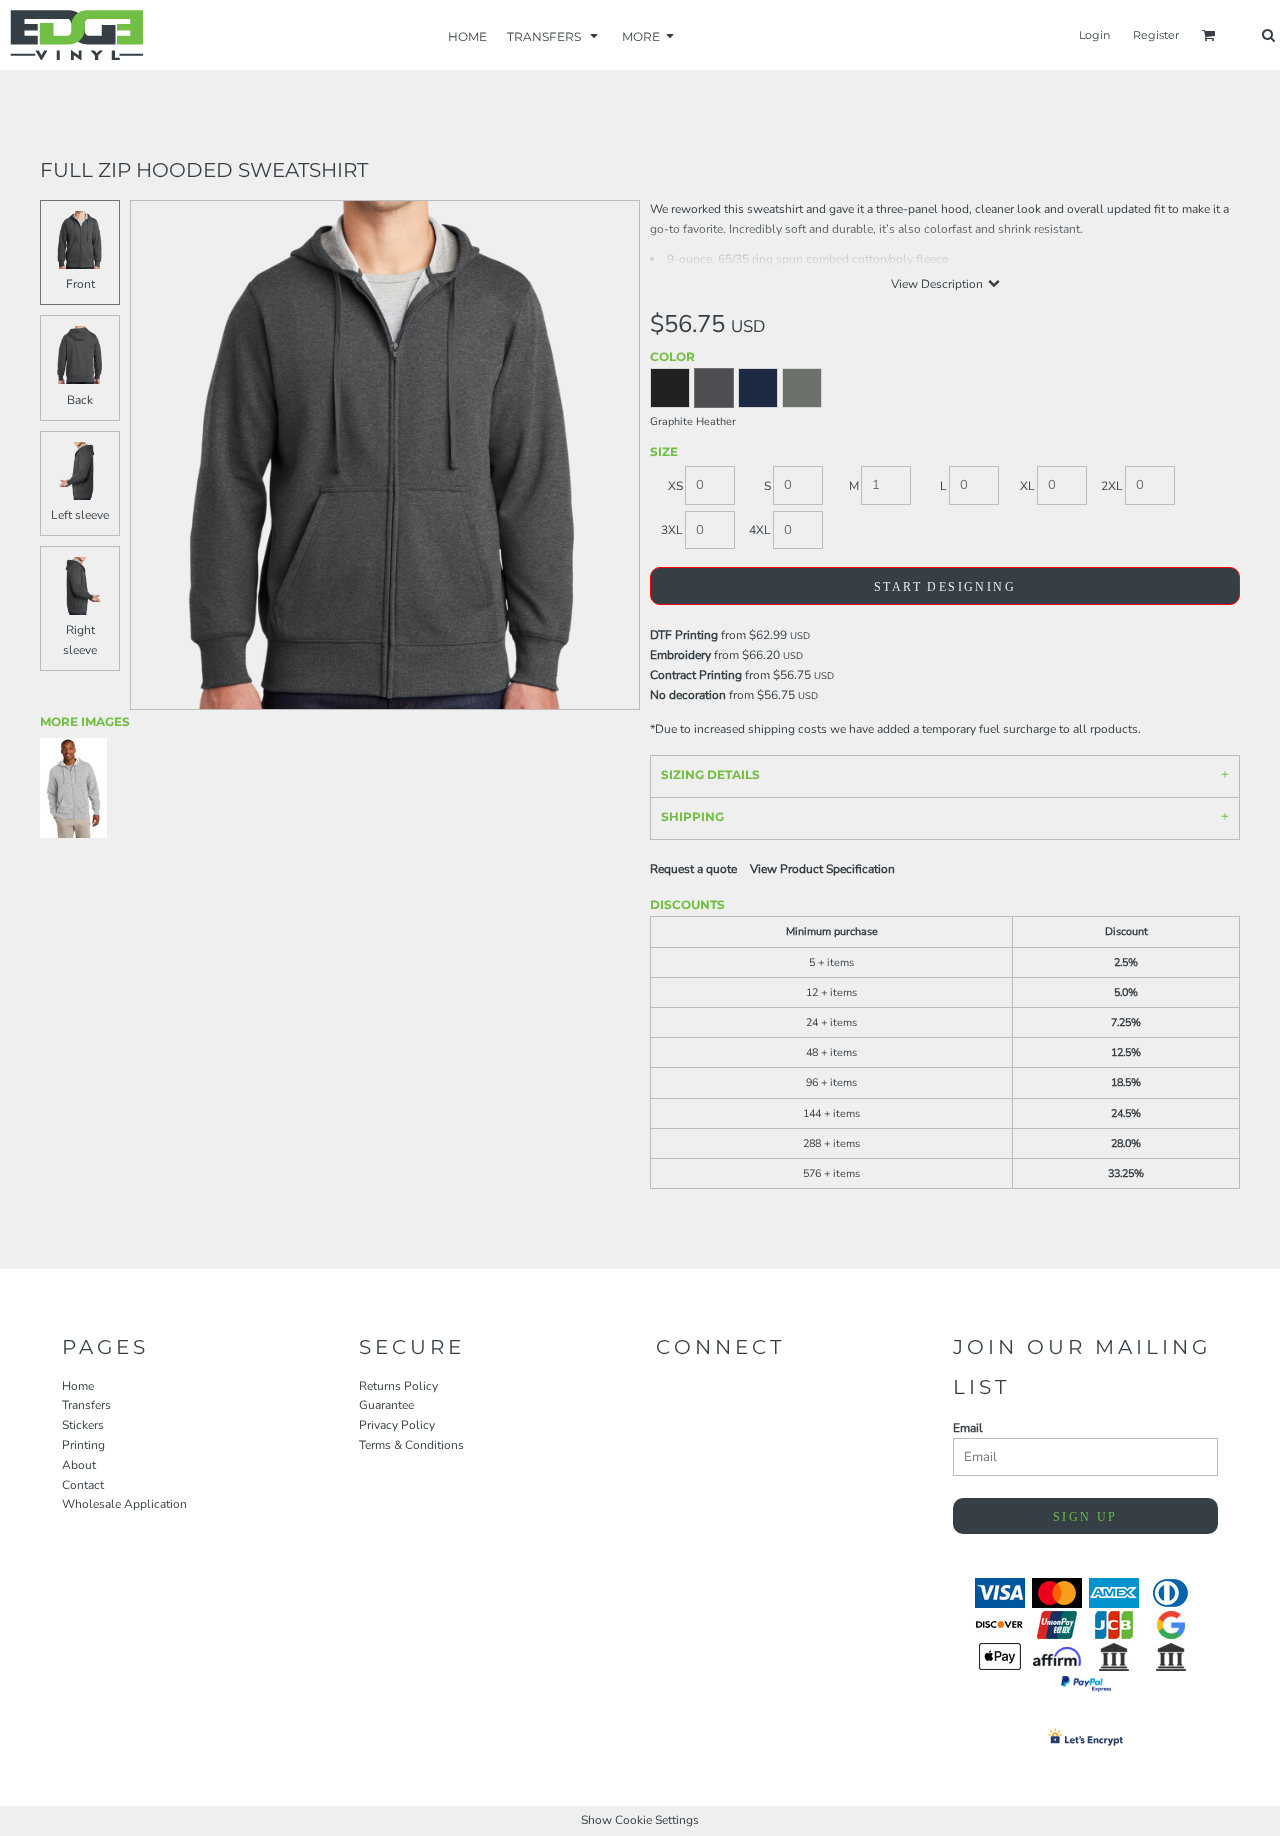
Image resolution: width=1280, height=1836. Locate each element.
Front (80, 284)
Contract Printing (696, 675)
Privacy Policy (397, 1425)
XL (1027, 486)
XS (675, 486)
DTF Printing (684, 635)
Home (78, 1386)
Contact (83, 1485)
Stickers (83, 1425)
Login (1094, 35)
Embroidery (680, 655)
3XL (672, 530)
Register (1156, 35)
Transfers (86, 1405)
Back (80, 400)
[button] (554, 35)
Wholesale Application (124, 1504)
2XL (1112, 486)
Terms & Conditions (411, 1445)
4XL (760, 530)
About (79, 1465)
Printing (83, 1445)
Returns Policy (398, 1386)
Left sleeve (80, 515)
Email (968, 1428)
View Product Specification (822, 869)
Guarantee (386, 1405)
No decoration (688, 695)
